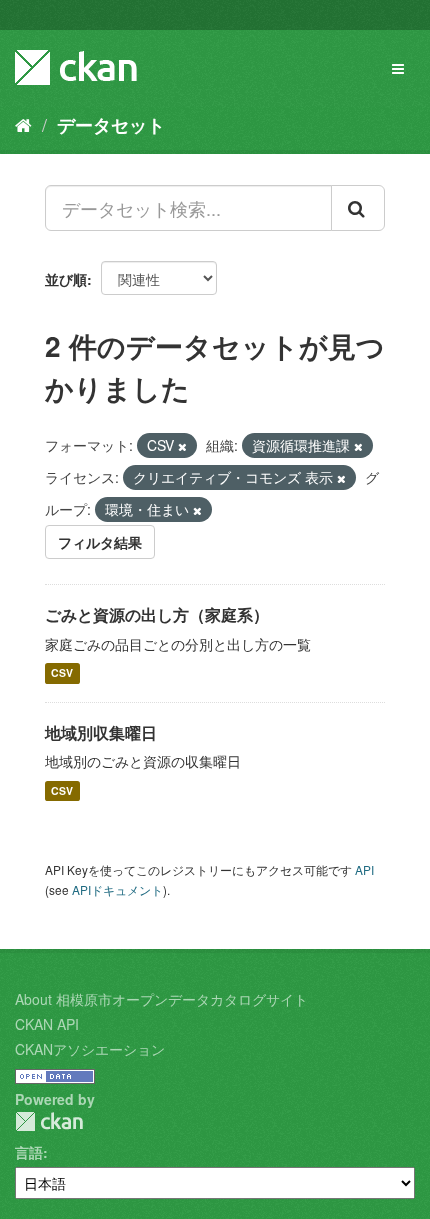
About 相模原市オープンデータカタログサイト (161, 999)
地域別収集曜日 (101, 732)
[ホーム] (23, 124)
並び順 (66, 279)
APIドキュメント (117, 889)
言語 (29, 1152)
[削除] (182, 446)
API (364, 869)
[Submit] (358, 208)
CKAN (49, 1121)
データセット (111, 125)
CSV (62, 673)
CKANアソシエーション (90, 1049)
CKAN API (47, 1024)
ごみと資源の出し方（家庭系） (157, 614)
